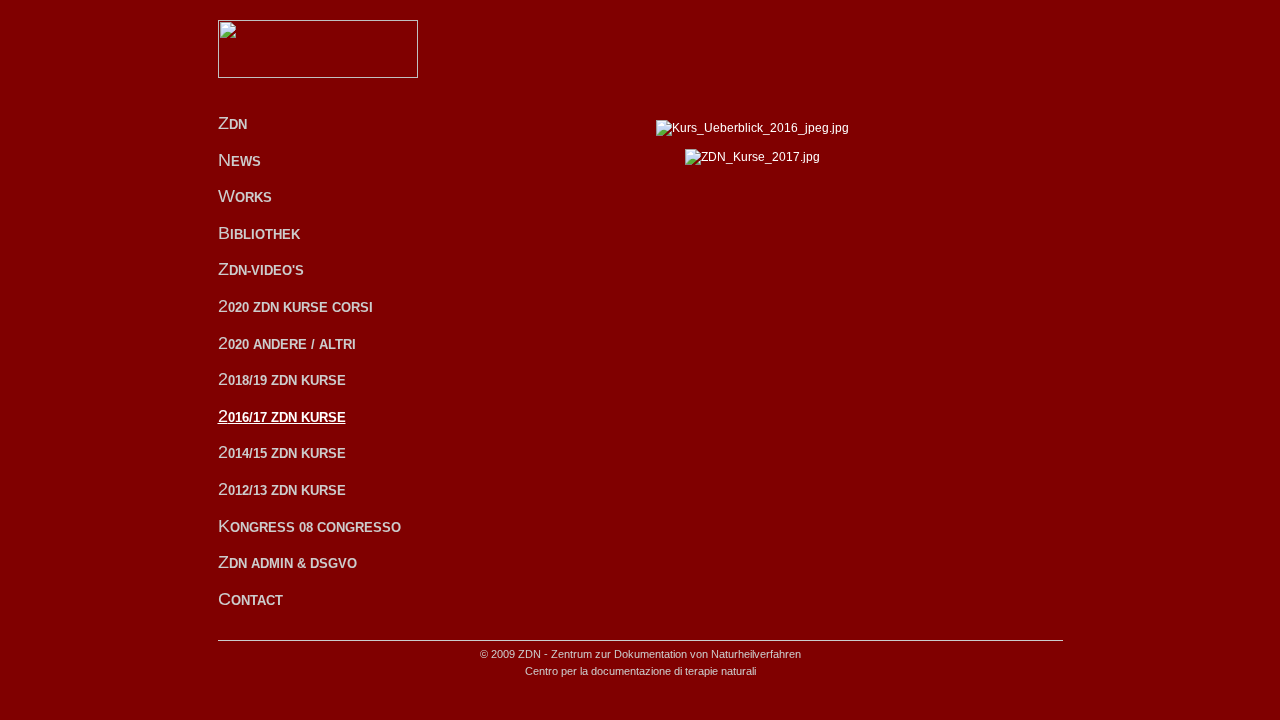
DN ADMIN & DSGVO (287, 562)
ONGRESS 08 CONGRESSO (309, 526)
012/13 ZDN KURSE (282, 489)
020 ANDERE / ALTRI (287, 343)
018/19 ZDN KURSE (282, 379)
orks (245, 196)
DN (232, 123)
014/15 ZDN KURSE (282, 452)
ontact (250, 599)
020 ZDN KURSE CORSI (295, 306)
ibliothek (259, 233)
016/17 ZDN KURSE (282, 416)
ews (239, 160)
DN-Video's (261, 269)
